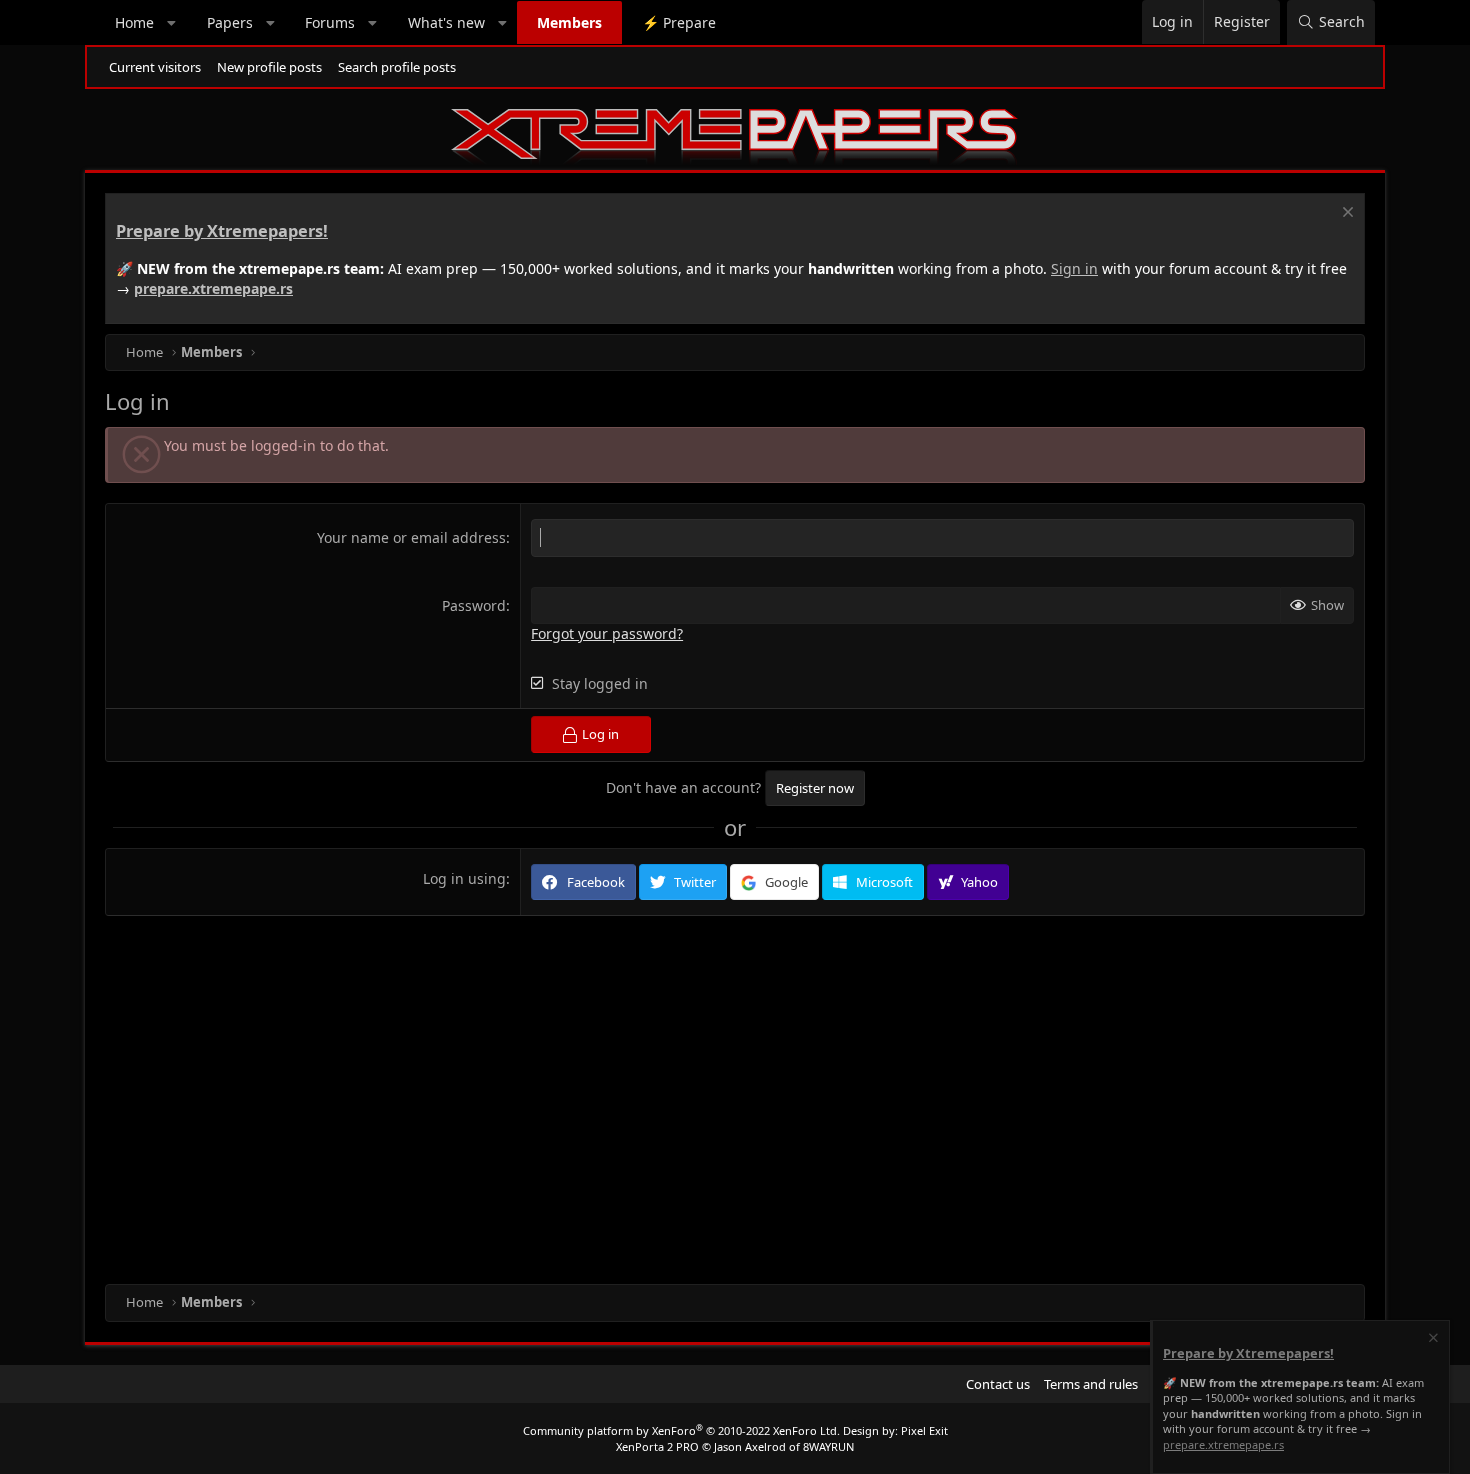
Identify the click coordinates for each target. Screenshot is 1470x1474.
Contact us (998, 1384)
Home (134, 22)
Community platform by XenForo (681, 1430)
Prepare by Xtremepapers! (222, 231)
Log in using (464, 878)
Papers (230, 22)
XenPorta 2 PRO (657, 1446)
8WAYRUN (828, 1446)
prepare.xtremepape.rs (213, 288)
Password (474, 605)
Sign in (1074, 268)
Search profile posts (397, 67)
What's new (446, 22)
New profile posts (269, 67)
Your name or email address (411, 537)
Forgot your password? (607, 633)
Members (569, 22)
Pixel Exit (924, 1430)
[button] (172, 23)
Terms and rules (1091, 1384)
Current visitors (155, 67)
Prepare (679, 22)
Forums (330, 22)
